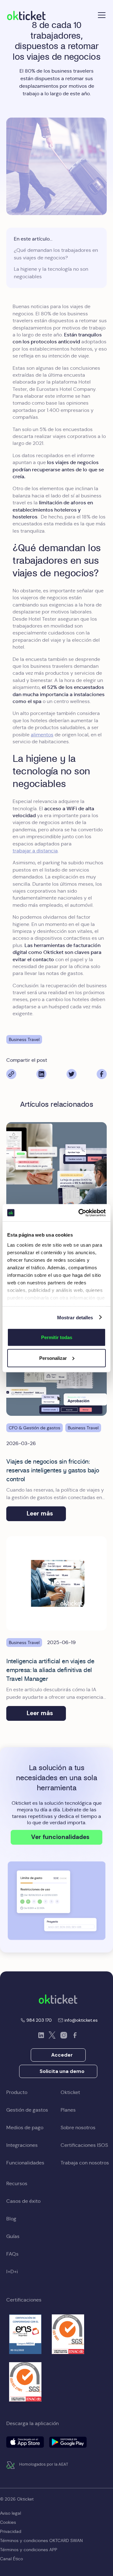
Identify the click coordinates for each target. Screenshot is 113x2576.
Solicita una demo (62, 2071)
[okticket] (58, 1999)
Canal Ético (11, 2559)
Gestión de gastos (27, 2110)
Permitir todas (57, 1337)
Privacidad (11, 2531)
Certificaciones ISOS (84, 2145)
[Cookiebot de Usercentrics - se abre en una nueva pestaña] (80, 1213)
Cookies (8, 2522)
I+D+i (12, 2271)
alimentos (42, 735)
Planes (68, 2110)
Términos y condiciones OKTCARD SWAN (41, 2540)
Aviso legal (11, 2513)
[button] (100, 15)
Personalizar (53, 1358)
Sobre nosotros (78, 2127)
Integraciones (22, 2145)
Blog (11, 2219)
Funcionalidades (25, 2163)
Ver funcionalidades (60, 1837)
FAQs (12, 2254)
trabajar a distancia (35, 851)
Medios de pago (25, 2127)
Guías (13, 2236)
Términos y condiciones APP (29, 2550)
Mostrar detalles (75, 1317)
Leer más (40, 1513)
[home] (26, 15)
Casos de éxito (23, 2201)
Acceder (62, 2055)
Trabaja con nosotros (85, 2163)
